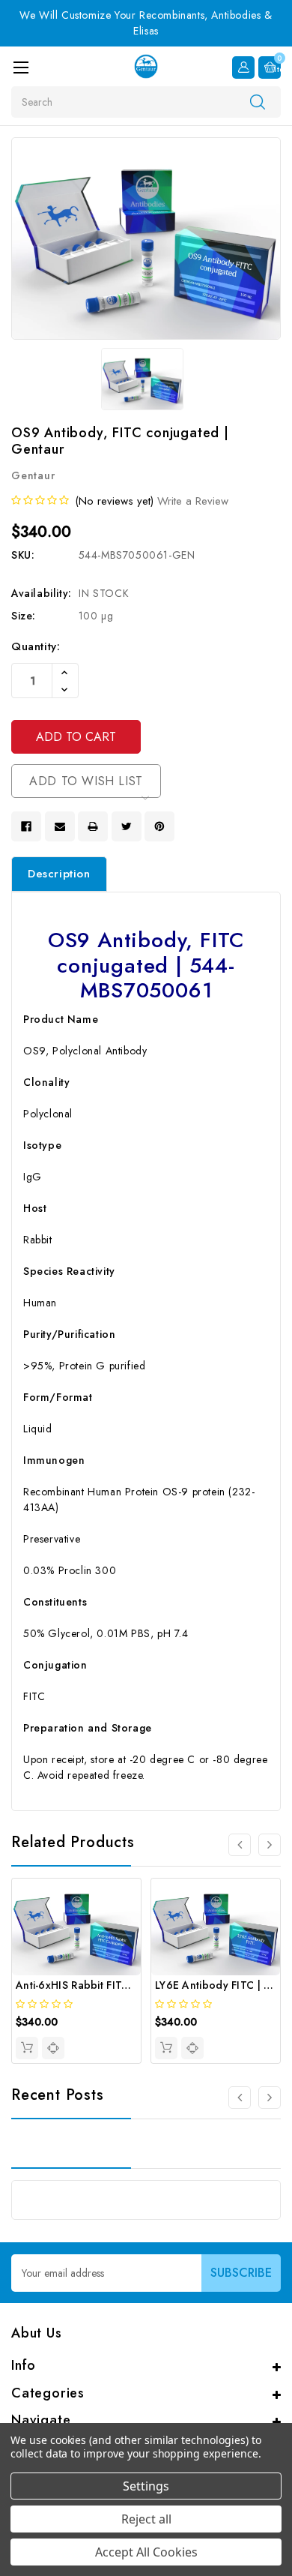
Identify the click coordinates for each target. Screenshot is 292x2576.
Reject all (146, 2519)
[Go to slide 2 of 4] (270, 1845)
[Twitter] (127, 826)
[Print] (93, 826)
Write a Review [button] (193, 501)
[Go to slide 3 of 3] (240, 2098)
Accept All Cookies (146, 2552)
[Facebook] (26, 826)
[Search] (258, 101)
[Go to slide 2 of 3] (270, 2098)
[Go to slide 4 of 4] (240, 1845)
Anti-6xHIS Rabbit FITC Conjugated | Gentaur (129, 1985)
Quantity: (36, 646)
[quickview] (53, 2048)
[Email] (60, 826)
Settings (146, 2486)
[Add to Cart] (27, 2048)
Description (59, 874)
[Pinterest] (159, 826)
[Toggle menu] (21, 67)
